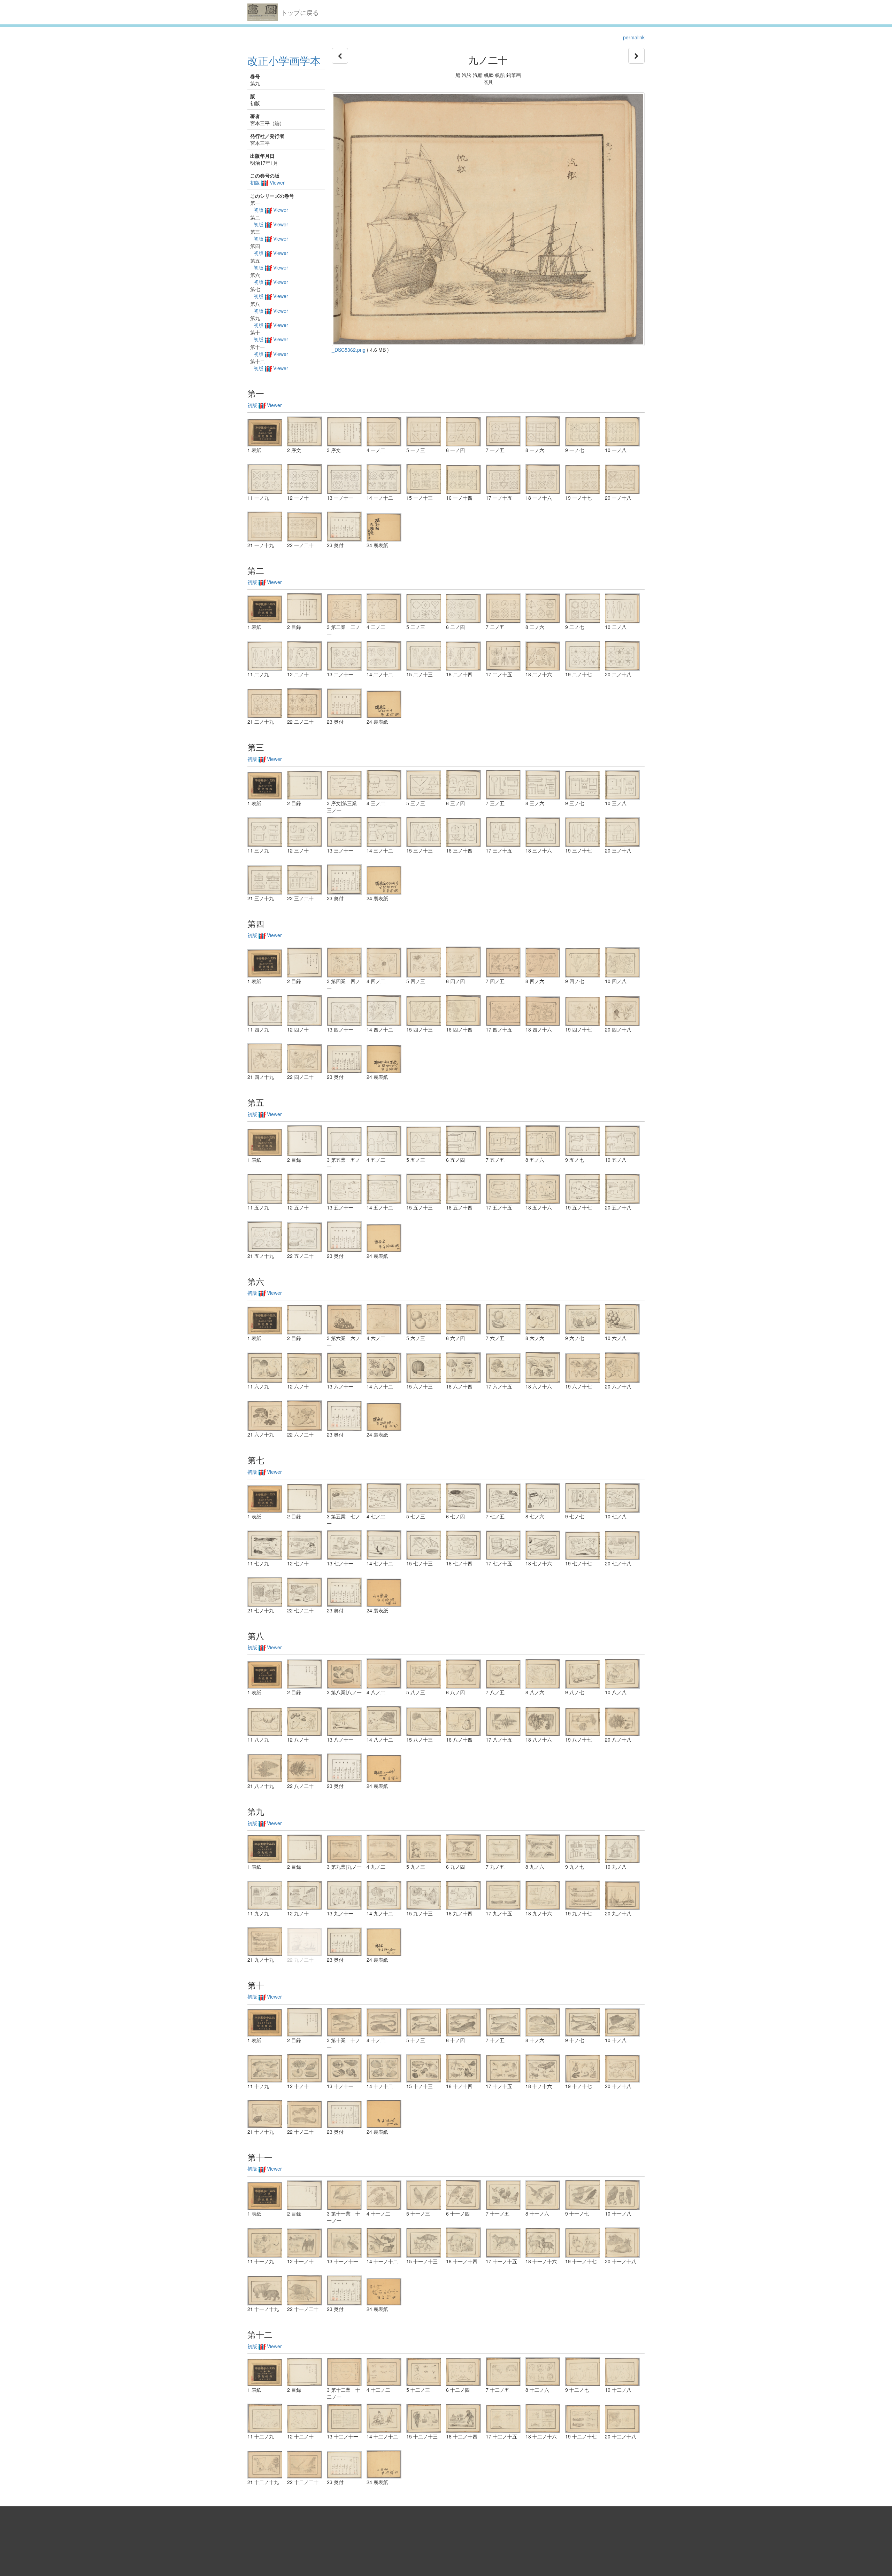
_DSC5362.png (349, 350)
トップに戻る (300, 12)
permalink (634, 37)
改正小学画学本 (284, 60)
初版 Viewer (267, 182)
